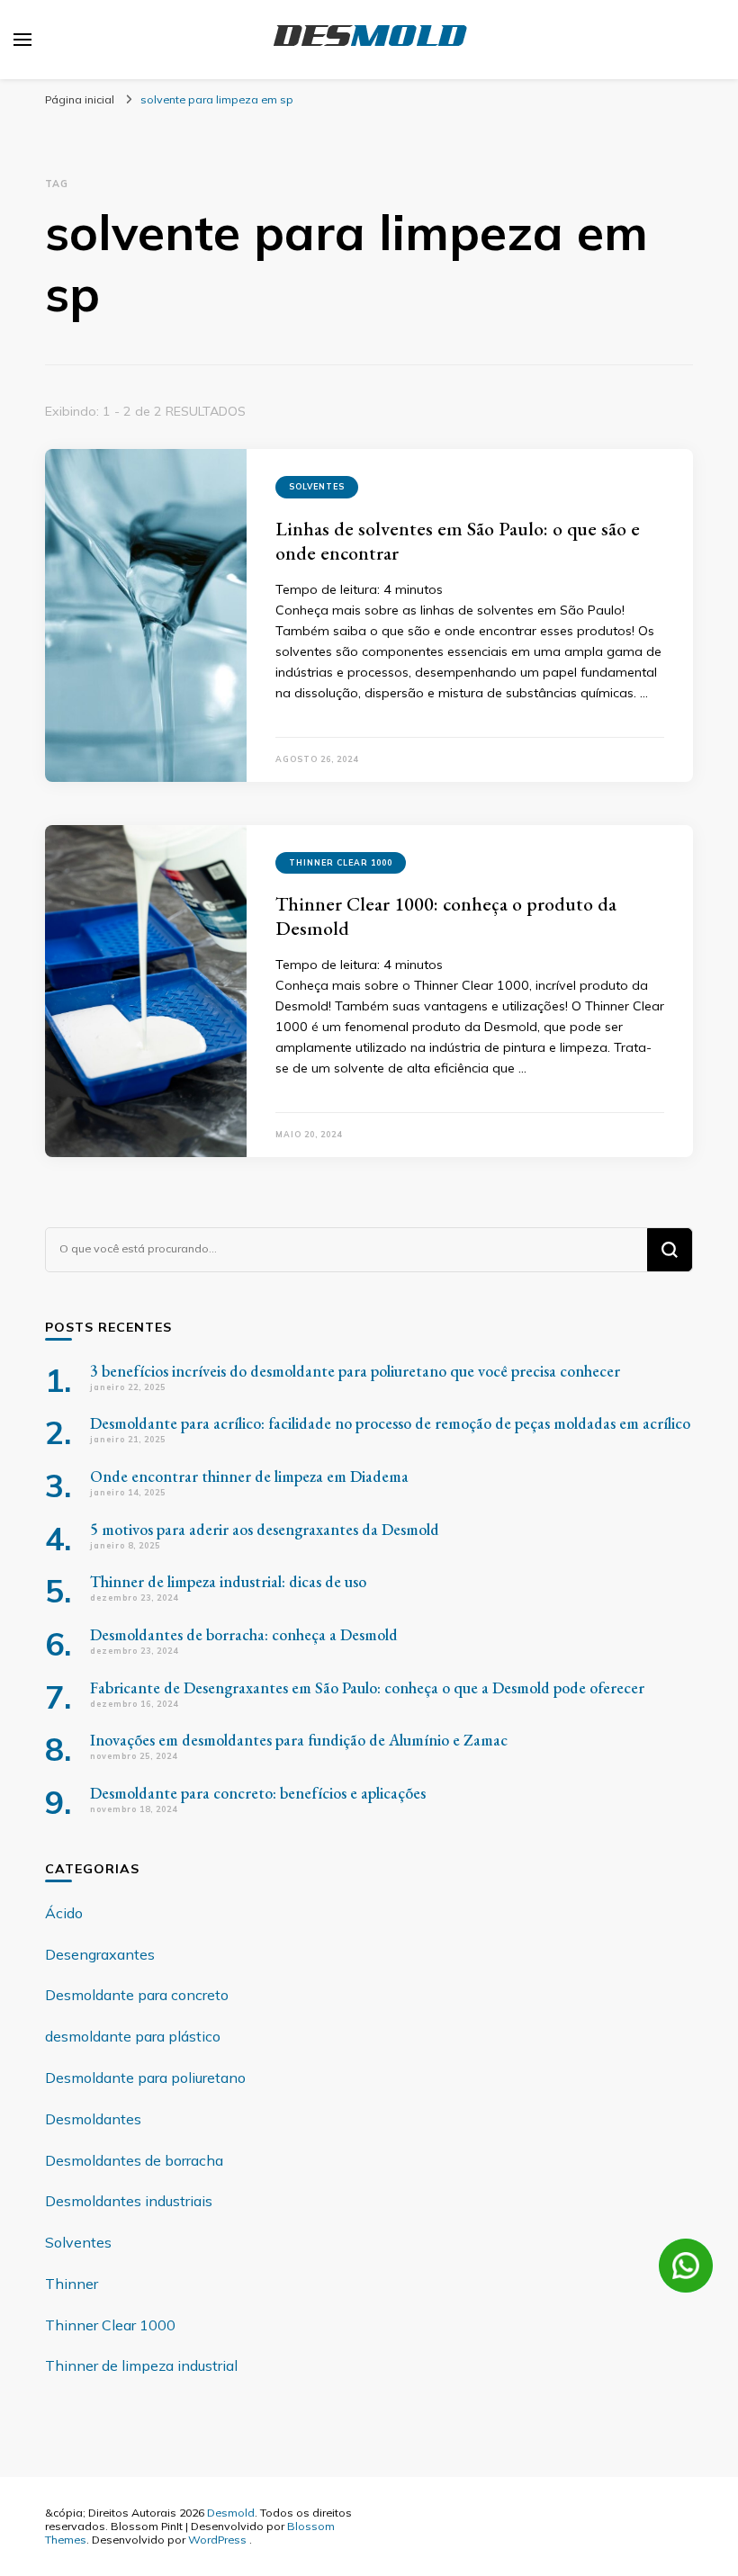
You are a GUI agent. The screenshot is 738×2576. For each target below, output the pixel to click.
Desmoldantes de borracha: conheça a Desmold (244, 1634)
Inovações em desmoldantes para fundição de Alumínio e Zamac (299, 1740)
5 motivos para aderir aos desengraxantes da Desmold (265, 1529)
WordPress (217, 2539)
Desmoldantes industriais (129, 2201)
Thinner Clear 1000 (341, 862)
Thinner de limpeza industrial (141, 2365)
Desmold (231, 2512)
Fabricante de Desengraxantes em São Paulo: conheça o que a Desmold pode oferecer (367, 1687)
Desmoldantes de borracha (134, 2160)
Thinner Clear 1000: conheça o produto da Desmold (446, 916)
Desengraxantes (100, 1954)
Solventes (317, 486)
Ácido (64, 1913)
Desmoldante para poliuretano (145, 2078)
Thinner (72, 2284)
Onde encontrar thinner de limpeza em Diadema (249, 1476)
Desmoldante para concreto (137, 1995)
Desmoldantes (93, 2119)
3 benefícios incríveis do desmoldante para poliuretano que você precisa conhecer (355, 1371)
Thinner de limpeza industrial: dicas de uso (228, 1581)
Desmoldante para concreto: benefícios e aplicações (258, 1793)
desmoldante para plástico (133, 2036)
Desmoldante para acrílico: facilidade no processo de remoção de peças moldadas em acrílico (390, 1423)
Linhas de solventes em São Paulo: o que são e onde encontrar (458, 541)
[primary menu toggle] (22, 40)
